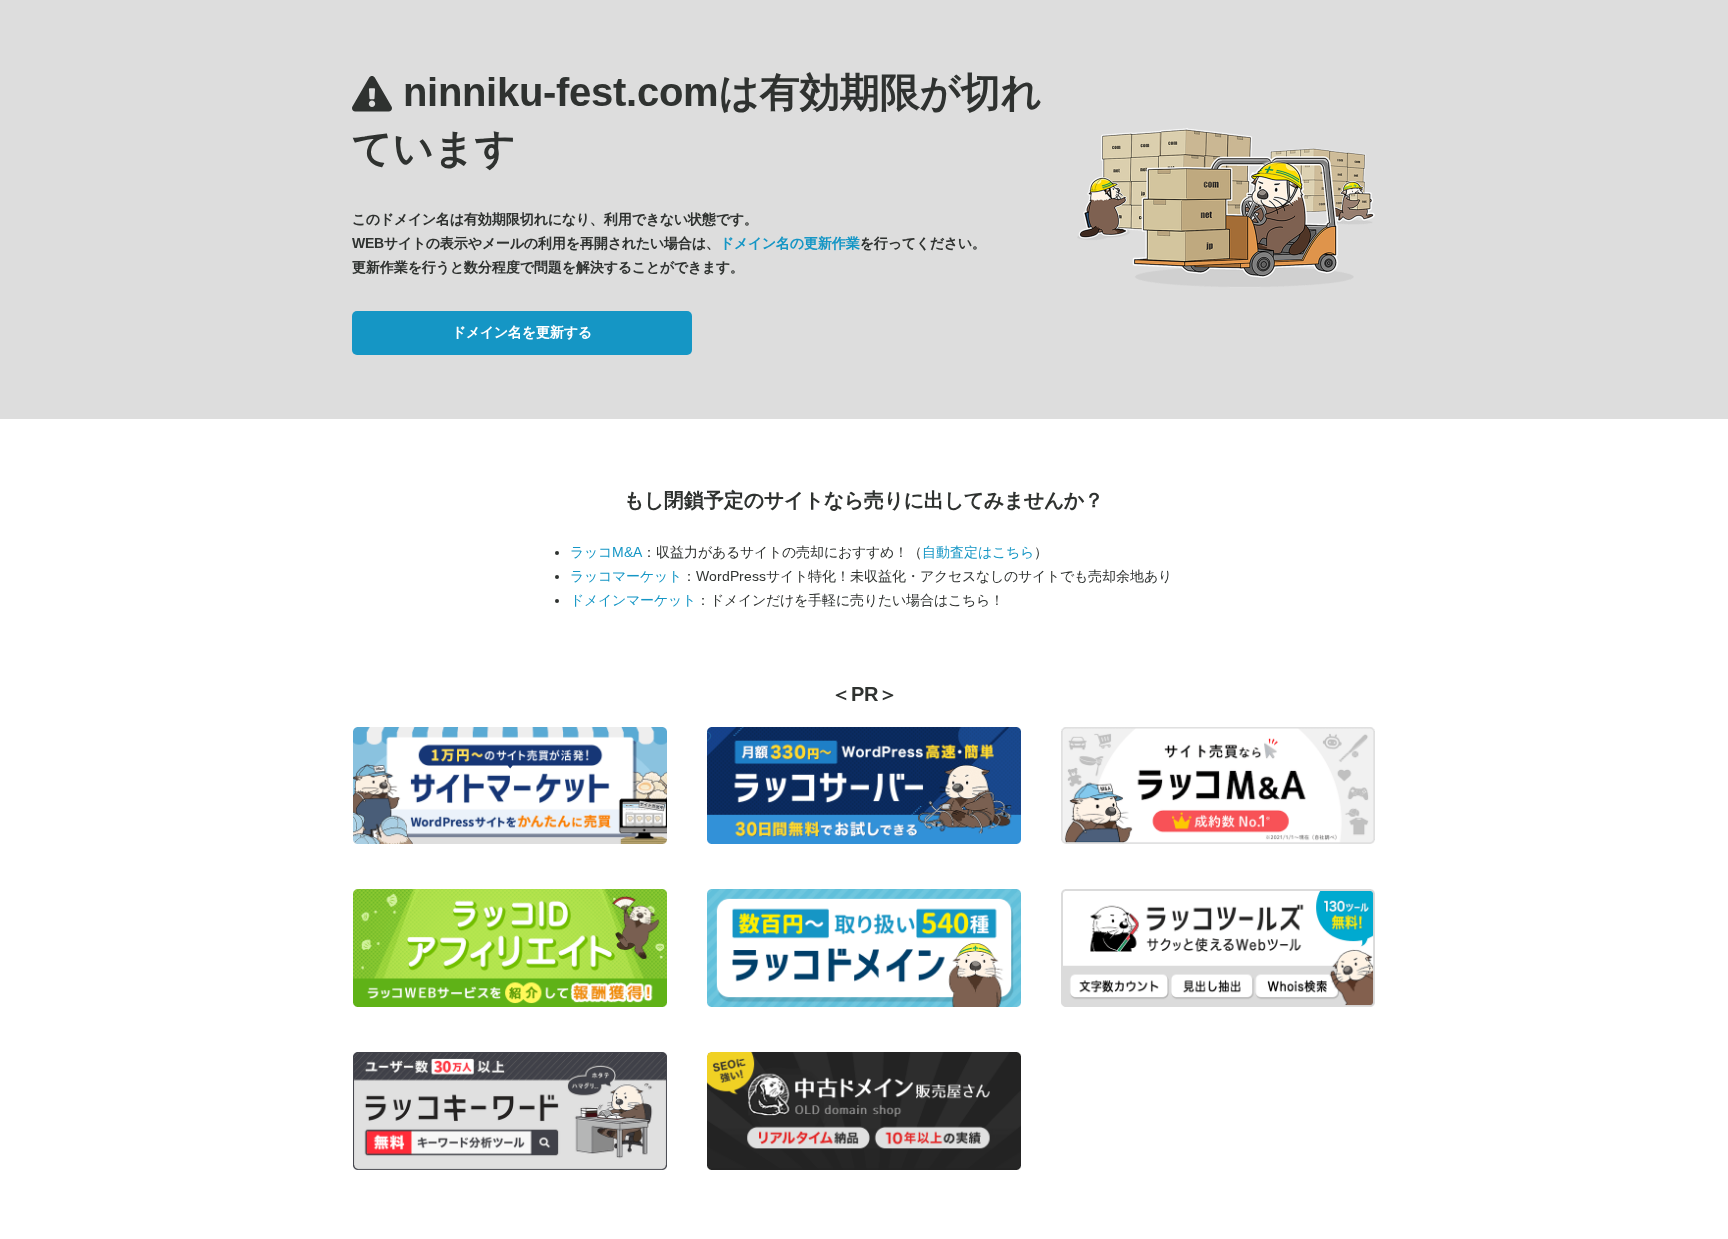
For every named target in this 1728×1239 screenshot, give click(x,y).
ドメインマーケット (633, 600)
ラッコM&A (606, 552)
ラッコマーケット (626, 576)
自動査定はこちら (978, 552)
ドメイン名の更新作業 (790, 243)
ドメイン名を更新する (522, 332)
